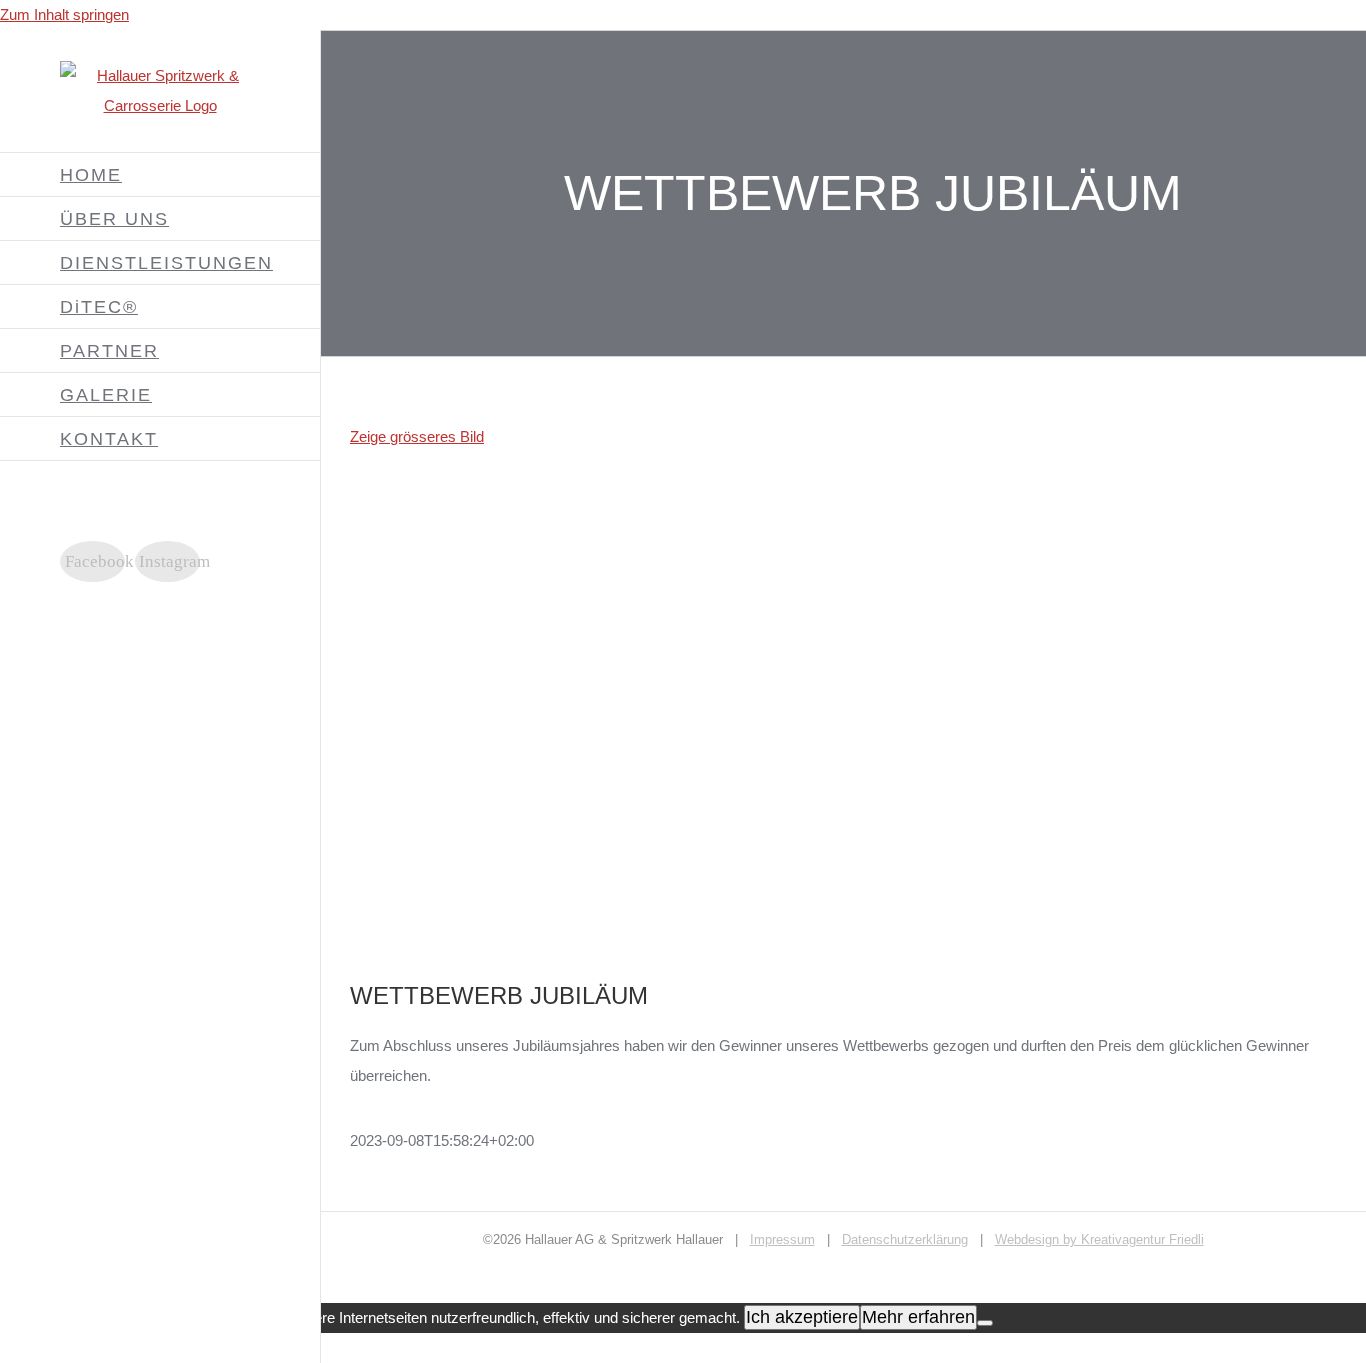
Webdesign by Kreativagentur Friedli (1099, 1239)
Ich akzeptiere (802, 1317)
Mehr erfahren (918, 1317)
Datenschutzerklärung (905, 1239)
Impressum (782, 1239)
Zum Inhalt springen (64, 14)
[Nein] (985, 1323)
